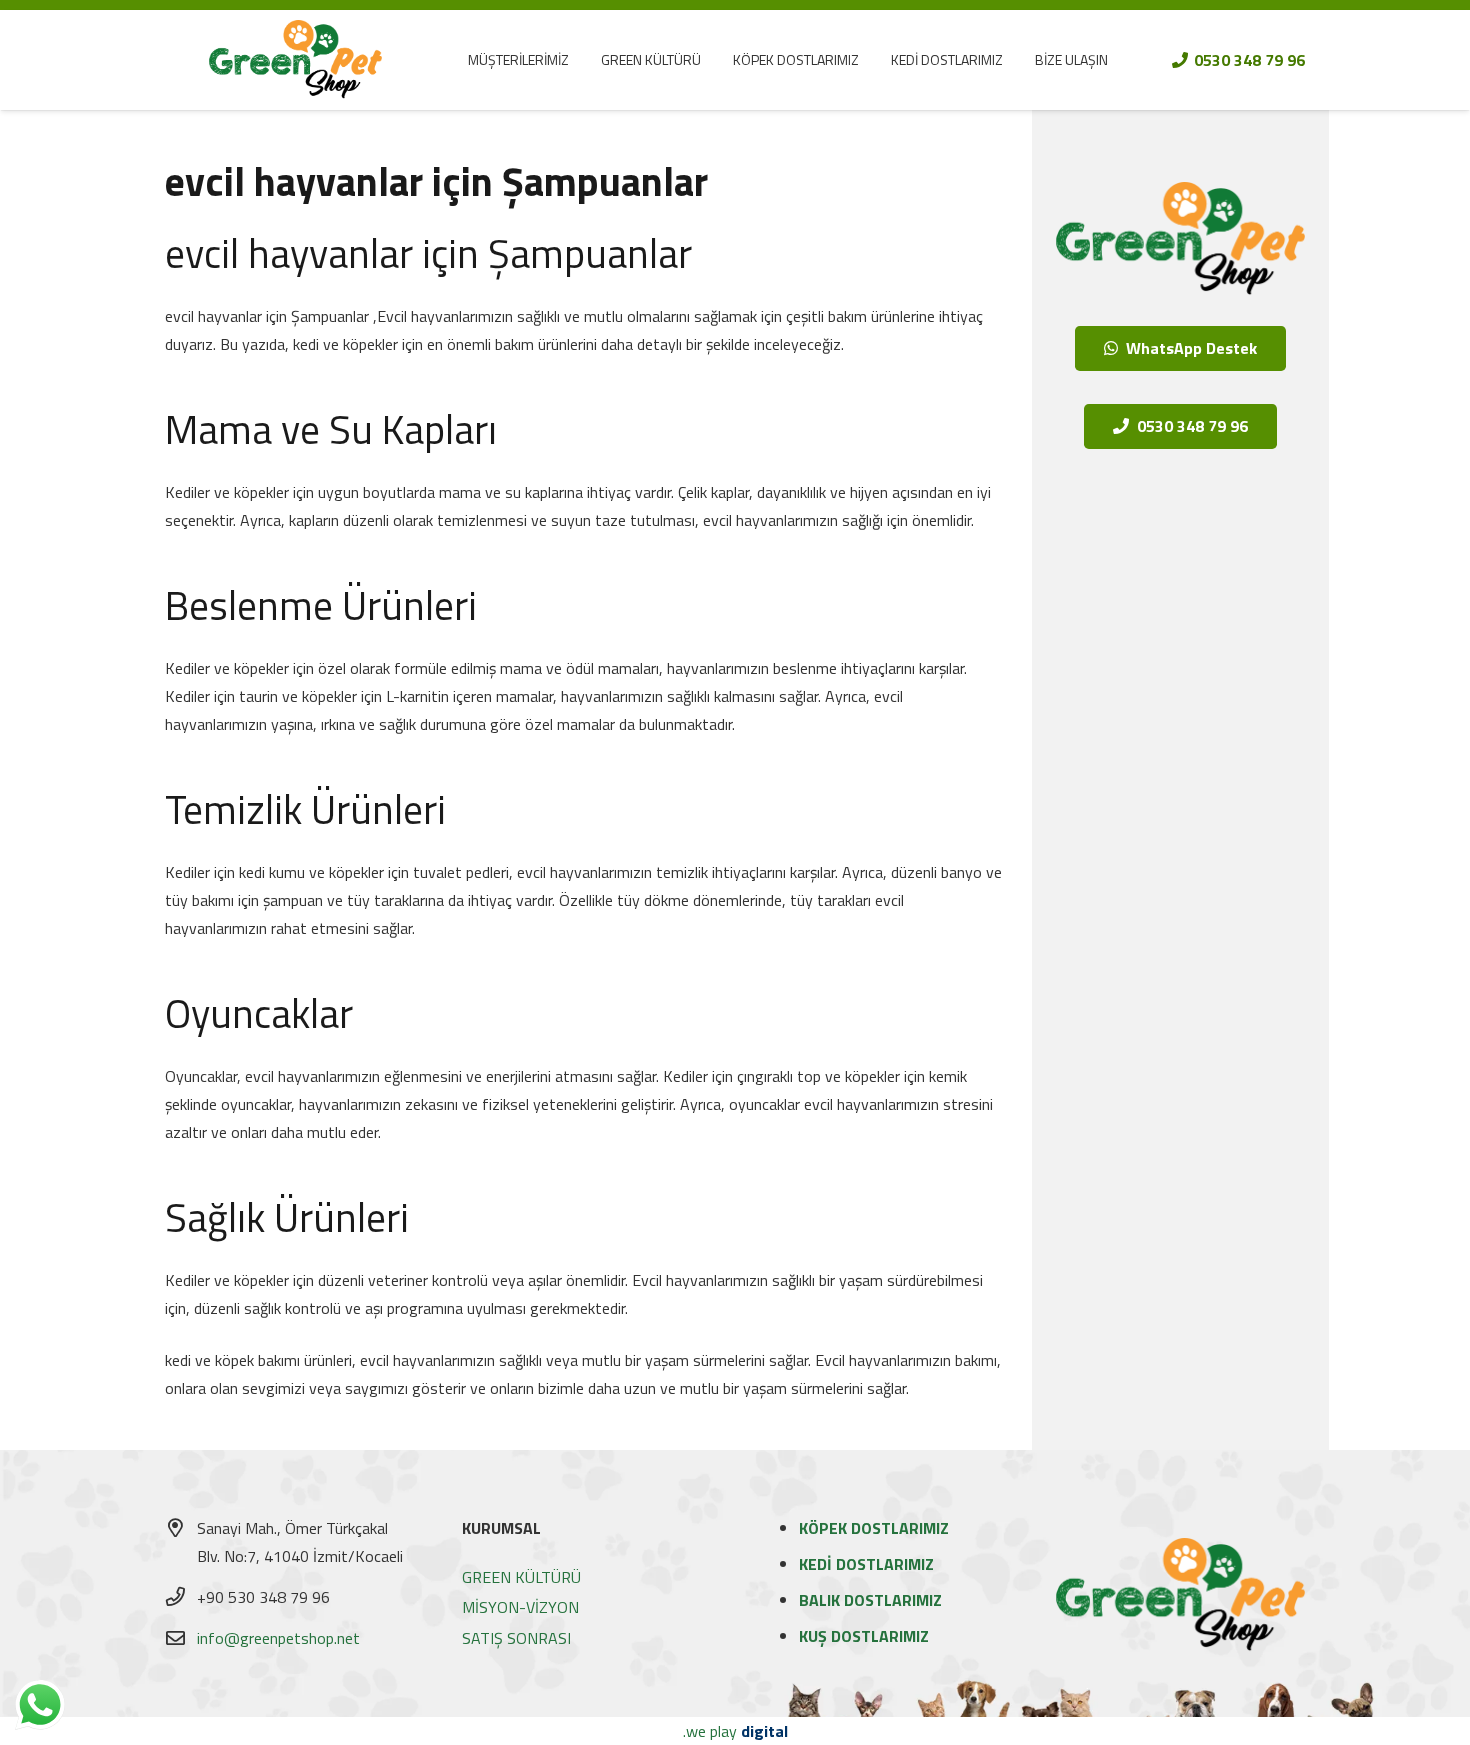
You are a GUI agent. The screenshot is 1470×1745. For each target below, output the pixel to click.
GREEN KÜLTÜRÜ (521, 1577)
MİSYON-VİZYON (520, 1607)
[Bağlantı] (295, 60)
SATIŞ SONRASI (516, 1638)
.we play (735, 1731)
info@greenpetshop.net (278, 1638)
